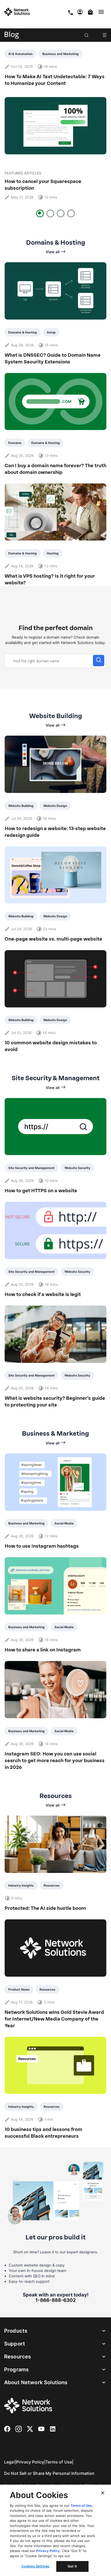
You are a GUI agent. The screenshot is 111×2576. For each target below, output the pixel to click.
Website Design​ (55, 806)
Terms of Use (59, 2462)
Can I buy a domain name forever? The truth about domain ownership (55, 469)
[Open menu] (105, 35)
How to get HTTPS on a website (41, 1191)
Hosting (53, 553)
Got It (72, 2566)
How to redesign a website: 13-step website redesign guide (55, 832)
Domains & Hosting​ (23, 332)
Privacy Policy (30, 2462)
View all (53, 252)
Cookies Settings (35, 2566)
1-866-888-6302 (56, 2300)
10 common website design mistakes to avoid (51, 1046)
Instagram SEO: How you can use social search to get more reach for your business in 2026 (55, 1761)
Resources (52, 1885)
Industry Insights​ (21, 1885)
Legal (10, 2462)
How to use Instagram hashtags (42, 1546)
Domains (15, 443)
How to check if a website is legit (43, 1294)
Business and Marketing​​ (61, 54)
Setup (51, 332)
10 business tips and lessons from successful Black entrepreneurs (43, 2133)
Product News (19, 1989)
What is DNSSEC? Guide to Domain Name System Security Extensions (53, 359)
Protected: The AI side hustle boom (45, 1908)
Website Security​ (77, 1168)
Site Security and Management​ (31, 1168)
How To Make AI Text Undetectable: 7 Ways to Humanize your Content (55, 80)
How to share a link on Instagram (43, 1650)
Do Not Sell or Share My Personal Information (49, 2473)
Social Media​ (64, 1523)
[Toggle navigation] (102, 12)
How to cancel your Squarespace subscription (43, 185)
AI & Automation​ (20, 54)
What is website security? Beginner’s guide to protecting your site (55, 1402)
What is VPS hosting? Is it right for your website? (50, 579)
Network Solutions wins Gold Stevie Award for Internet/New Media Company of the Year (54, 2019)
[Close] (103, 2493)
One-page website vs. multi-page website (53, 939)
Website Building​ (21, 806)
